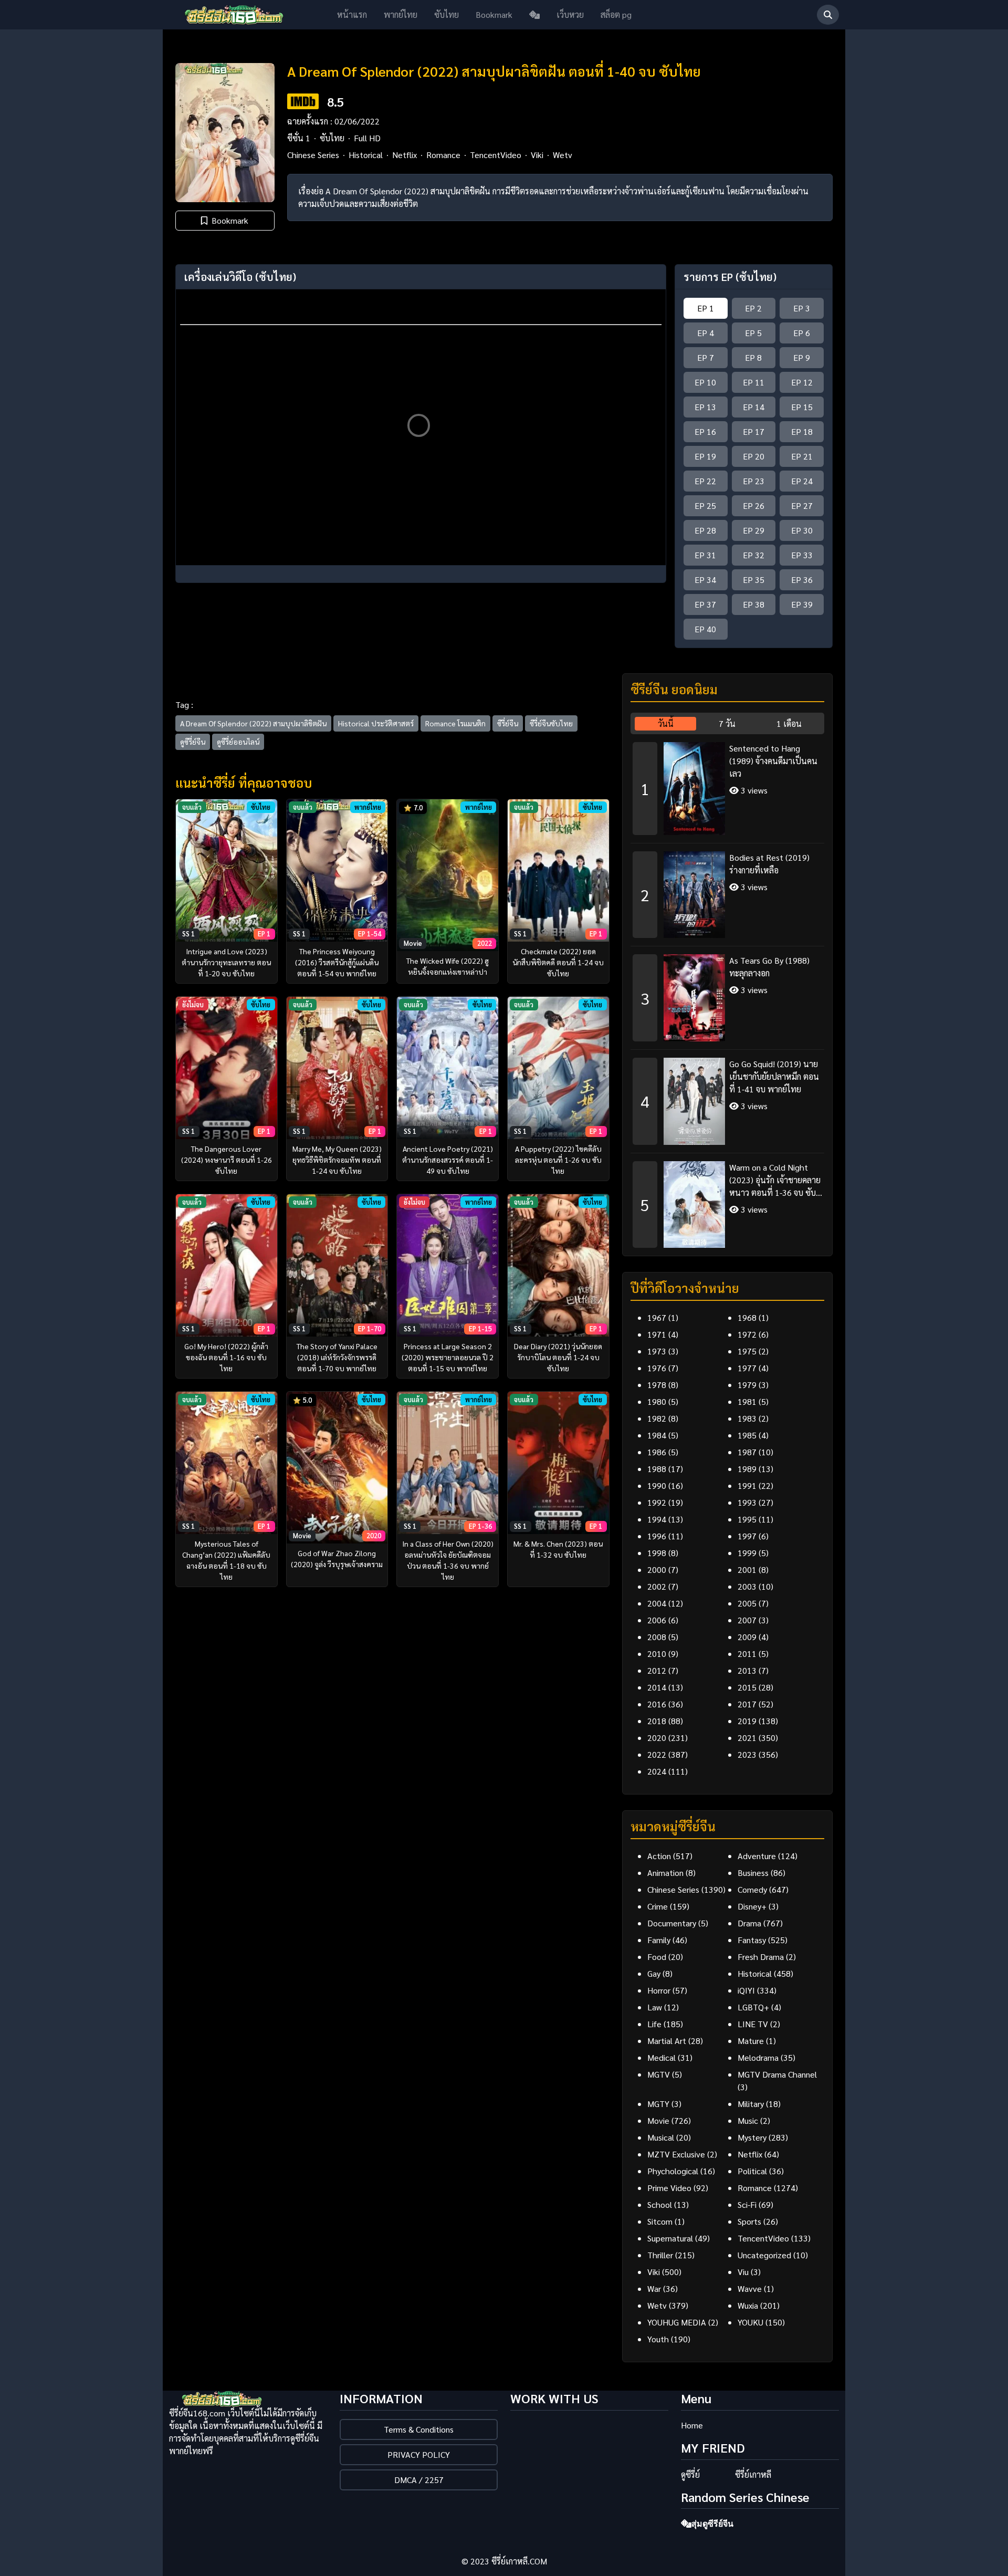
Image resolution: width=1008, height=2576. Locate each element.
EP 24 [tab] (802, 481)
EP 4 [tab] (706, 333)
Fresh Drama (761, 1957)
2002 (657, 1586)
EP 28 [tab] (705, 530)
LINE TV (753, 2024)
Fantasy (752, 1940)
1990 (657, 1485)
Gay (654, 1973)
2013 (747, 1670)
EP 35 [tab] (754, 580)
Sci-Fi (747, 2204)
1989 (747, 1469)
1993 (747, 1502)
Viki (537, 155)
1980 (657, 1401)
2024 (657, 1771)
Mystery (752, 2137)
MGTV (659, 2074)
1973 (657, 1351)
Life (654, 2024)
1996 (657, 1536)
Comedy (752, 1889)
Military (751, 2104)
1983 (747, 1418)
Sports (749, 2221)
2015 (747, 1687)
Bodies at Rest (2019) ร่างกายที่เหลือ (769, 864)
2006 (657, 1620)
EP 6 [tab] (802, 333)
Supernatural (670, 2238)
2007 (747, 1620)
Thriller (660, 2255)
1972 (747, 1334)
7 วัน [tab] (727, 723)
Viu (743, 2272)
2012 (657, 1670)
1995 (747, 1519)
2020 (657, 1738)
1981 (747, 1401)
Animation (665, 1873)
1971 (657, 1334)
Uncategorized (764, 2255)
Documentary (672, 1923)
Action (659, 1856)
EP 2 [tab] (753, 308)
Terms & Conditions (419, 2429)
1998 (657, 1553)
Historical (366, 155)
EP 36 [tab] (802, 580)
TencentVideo (496, 155)
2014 (657, 1687)
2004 (657, 1603)
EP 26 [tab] (754, 505)
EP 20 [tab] (754, 456)
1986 (657, 1452)
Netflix (405, 155)
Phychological (673, 2171)
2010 (657, 1654)
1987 (747, 1452)
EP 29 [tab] (754, 530)
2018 (657, 1721)
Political (752, 2171)
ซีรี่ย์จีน (508, 723)
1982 (657, 1418)
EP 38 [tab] (754, 604)
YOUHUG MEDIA (677, 2322)
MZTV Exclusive (676, 2154)
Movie (658, 2120)
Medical (661, 2057)
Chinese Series (313, 155)
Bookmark (494, 14)
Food (657, 1957)
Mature (751, 2041)
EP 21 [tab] (802, 456)
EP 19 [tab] (705, 456)
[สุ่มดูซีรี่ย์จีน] (534, 15)
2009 (747, 1637)
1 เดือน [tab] (789, 723)
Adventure (757, 1856)
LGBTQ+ (753, 2007)
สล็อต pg (616, 14)
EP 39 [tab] (802, 604)
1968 (747, 1317)
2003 (747, 1586)
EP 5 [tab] (753, 333)
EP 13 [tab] (705, 407)
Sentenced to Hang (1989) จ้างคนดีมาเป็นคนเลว (773, 761)
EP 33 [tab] (802, 555)
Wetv (563, 155)
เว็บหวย (570, 14)
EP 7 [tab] (706, 357)
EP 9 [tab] (802, 357)
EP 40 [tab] (705, 629)
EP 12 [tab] (802, 382)
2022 (657, 1754)
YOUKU (750, 2322)
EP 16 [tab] (705, 431)
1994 (657, 1519)
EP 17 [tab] (754, 431)
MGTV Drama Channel (777, 2074)
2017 (747, 1704)
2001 (747, 1569)
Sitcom (660, 2221)
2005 (747, 1603)
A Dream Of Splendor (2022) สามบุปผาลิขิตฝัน (253, 723)
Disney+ (752, 1906)
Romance (443, 155)
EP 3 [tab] (802, 308)
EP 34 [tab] (705, 580)
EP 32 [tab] (754, 555)
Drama (749, 1923)
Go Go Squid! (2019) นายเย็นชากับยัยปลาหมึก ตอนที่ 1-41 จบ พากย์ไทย (774, 1076)
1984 (657, 1435)
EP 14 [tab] (754, 407)
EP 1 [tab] (706, 308)
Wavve (750, 2288)
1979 (747, 1385)
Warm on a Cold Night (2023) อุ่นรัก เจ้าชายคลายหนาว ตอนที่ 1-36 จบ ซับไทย (775, 1180)
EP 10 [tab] (705, 382)
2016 (657, 1704)
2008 (657, 1637)
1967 (657, 1317)
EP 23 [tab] (754, 481)
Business (753, 1873)
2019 (747, 1721)
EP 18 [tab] (802, 431)
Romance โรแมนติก (455, 723)
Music (748, 2120)
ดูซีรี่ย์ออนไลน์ (238, 742)
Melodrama (758, 2057)
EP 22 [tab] (705, 481)
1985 (747, 1435)
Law (655, 2007)
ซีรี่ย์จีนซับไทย (551, 723)
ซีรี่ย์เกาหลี (753, 2474)
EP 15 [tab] (802, 407)
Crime (658, 1906)
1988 (657, 1469)
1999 (747, 1553)
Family (659, 1940)
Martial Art (667, 2041)
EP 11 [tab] (754, 382)
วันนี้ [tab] (666, 723)
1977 (747, 1368)
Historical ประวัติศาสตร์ (376, 723)
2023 (747, 1754)
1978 (657, 1385)
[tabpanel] (727, 991)
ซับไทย (447, 14)
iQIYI (746, 1990)
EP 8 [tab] (753, 357)
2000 (657, 1569)
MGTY (658, 2104)
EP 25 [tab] (705, 505)
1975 (747, 1351)
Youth (658, 2339)
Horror (659, 1990)
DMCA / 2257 (419, 2480)
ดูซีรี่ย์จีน (193, 742)
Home (692, 2425)
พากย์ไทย (401, 14)
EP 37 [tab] (705, 604)
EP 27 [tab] (802, 505)
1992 (657, 1502)
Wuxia (748, 2305)
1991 (747, 1485)
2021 (747, 1738)
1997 (747, 1536)
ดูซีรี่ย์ (690, 2474)
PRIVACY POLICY (419, 2454)
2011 (747, 1654)
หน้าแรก (352, 14)
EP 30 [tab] (802, 530)
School (660, 2204)
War (654, 2288)
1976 (657, 1368)
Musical (661, 2137)
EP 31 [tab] (705, 555)
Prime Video (669, 2188)
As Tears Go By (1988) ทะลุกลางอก (769, 967)
